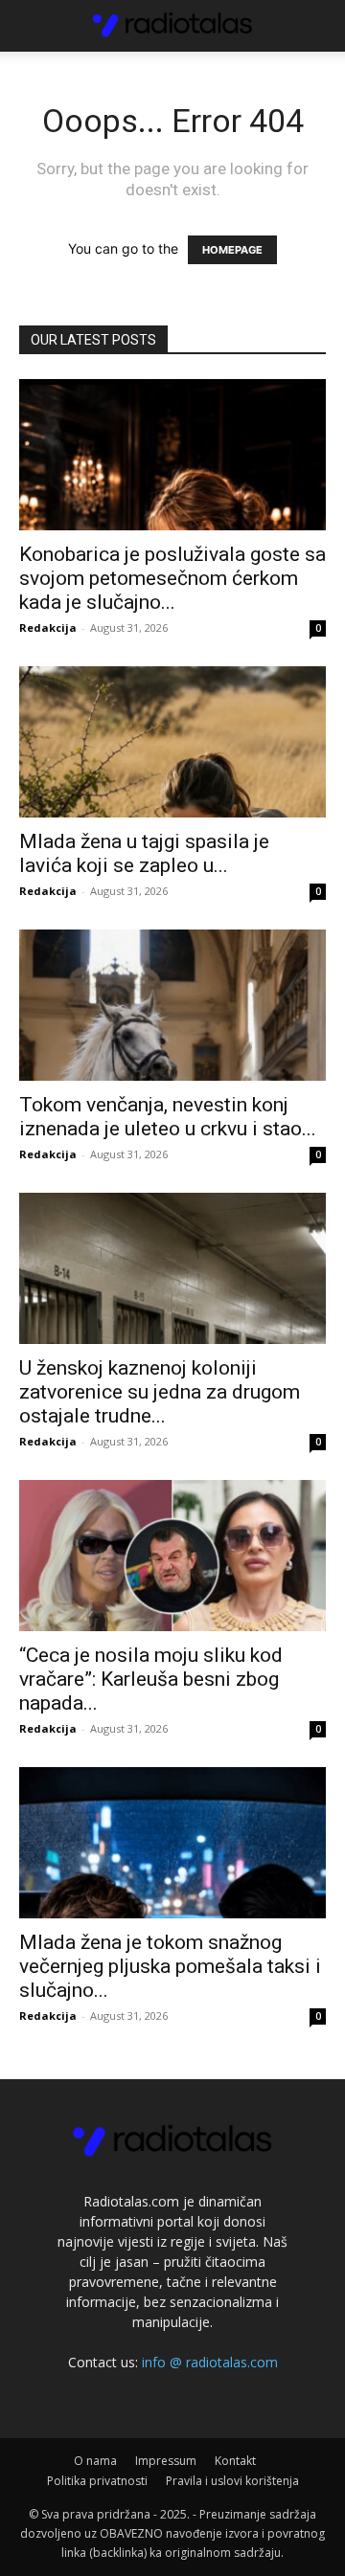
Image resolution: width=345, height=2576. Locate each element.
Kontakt (235, 2461)
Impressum (166, 2461)
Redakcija (48, 627)
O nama (95, 2461)
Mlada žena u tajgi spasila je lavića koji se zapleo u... (144, 853)
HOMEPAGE (232, 250)
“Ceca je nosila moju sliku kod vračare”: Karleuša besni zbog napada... (151, 1679)
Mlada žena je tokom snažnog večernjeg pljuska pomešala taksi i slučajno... (170, 1966)
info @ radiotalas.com (210, 2362)
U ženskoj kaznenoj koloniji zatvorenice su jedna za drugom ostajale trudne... (160, 1392)
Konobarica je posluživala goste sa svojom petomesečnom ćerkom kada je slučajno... (172, 578)
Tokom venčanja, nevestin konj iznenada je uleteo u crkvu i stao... (168, 1117)
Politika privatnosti (97, 2481)
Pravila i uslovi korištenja (232, 2481)
